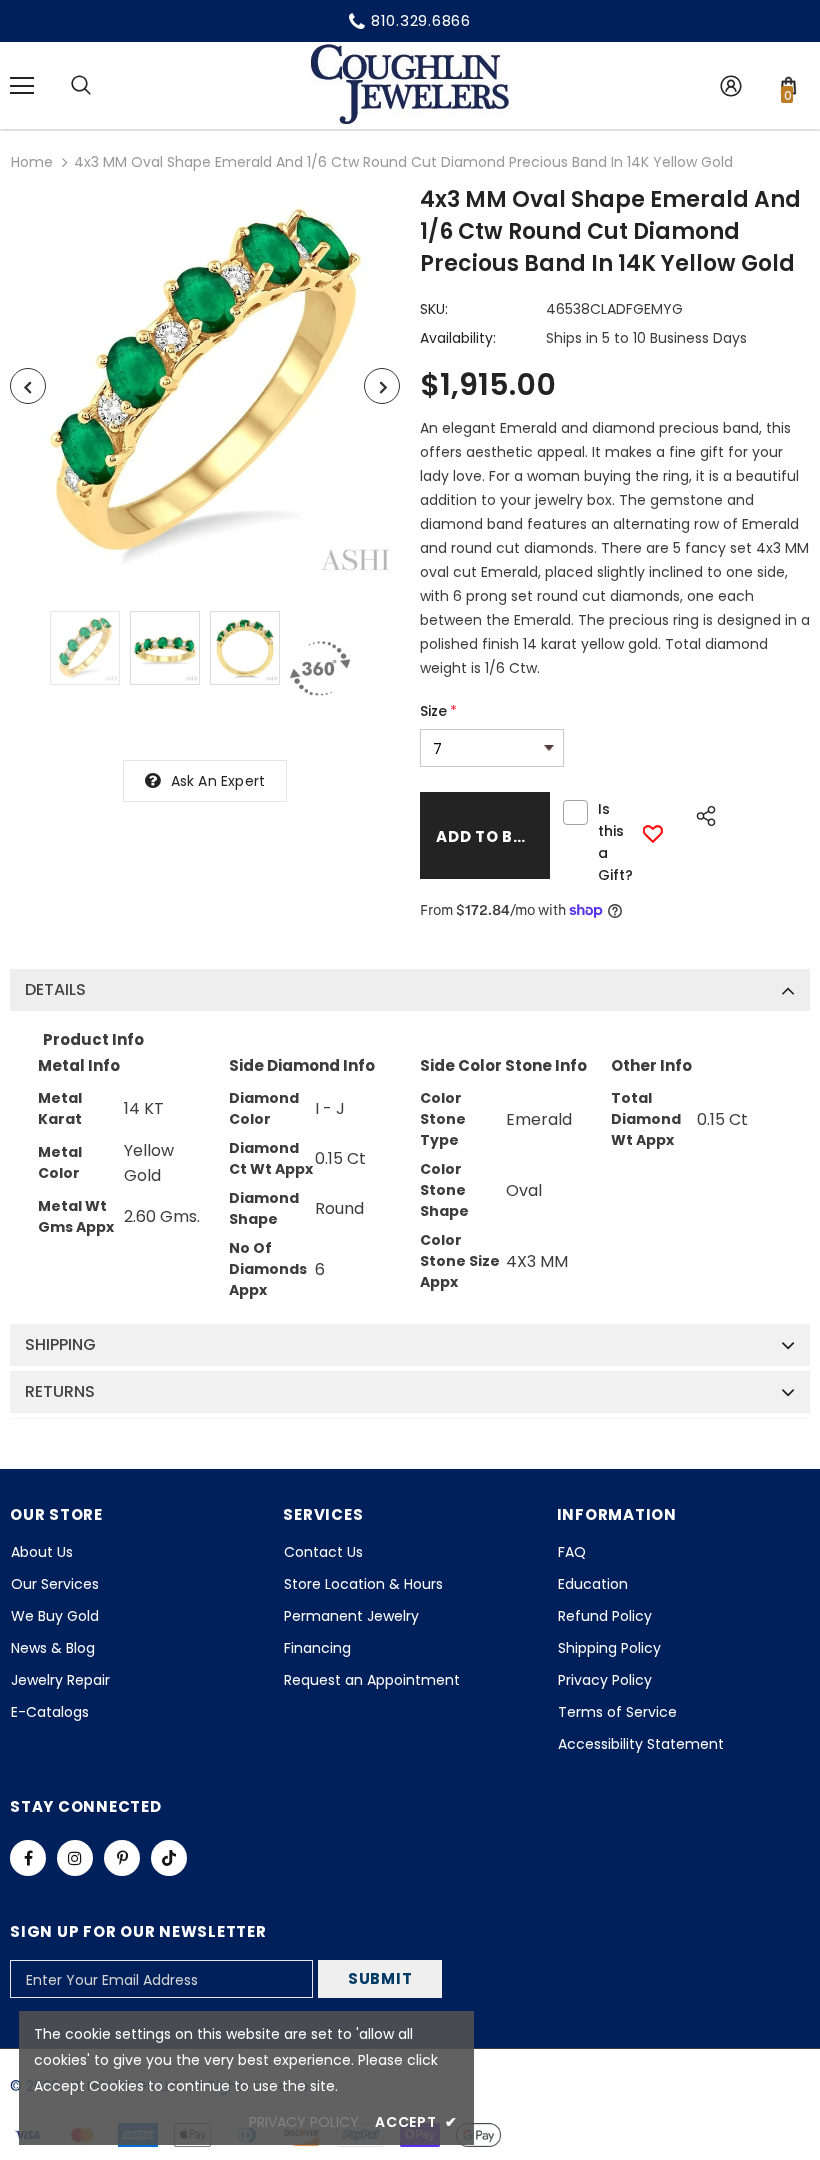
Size (438, 711)
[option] (205, 386)
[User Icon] (731, 86)
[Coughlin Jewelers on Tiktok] (169, 1858)
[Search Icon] (81, 86)
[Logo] (410, 84)
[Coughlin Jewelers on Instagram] (75, 1858)
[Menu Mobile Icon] (22, 86)
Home (32, 162)
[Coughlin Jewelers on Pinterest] (122, 1858)
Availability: (458, 338)
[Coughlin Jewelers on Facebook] (28, 1858)
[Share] (700, 813)
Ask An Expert (218, 781)
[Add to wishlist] (653, 833)
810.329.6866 (421, 20)
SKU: (434, 309)
